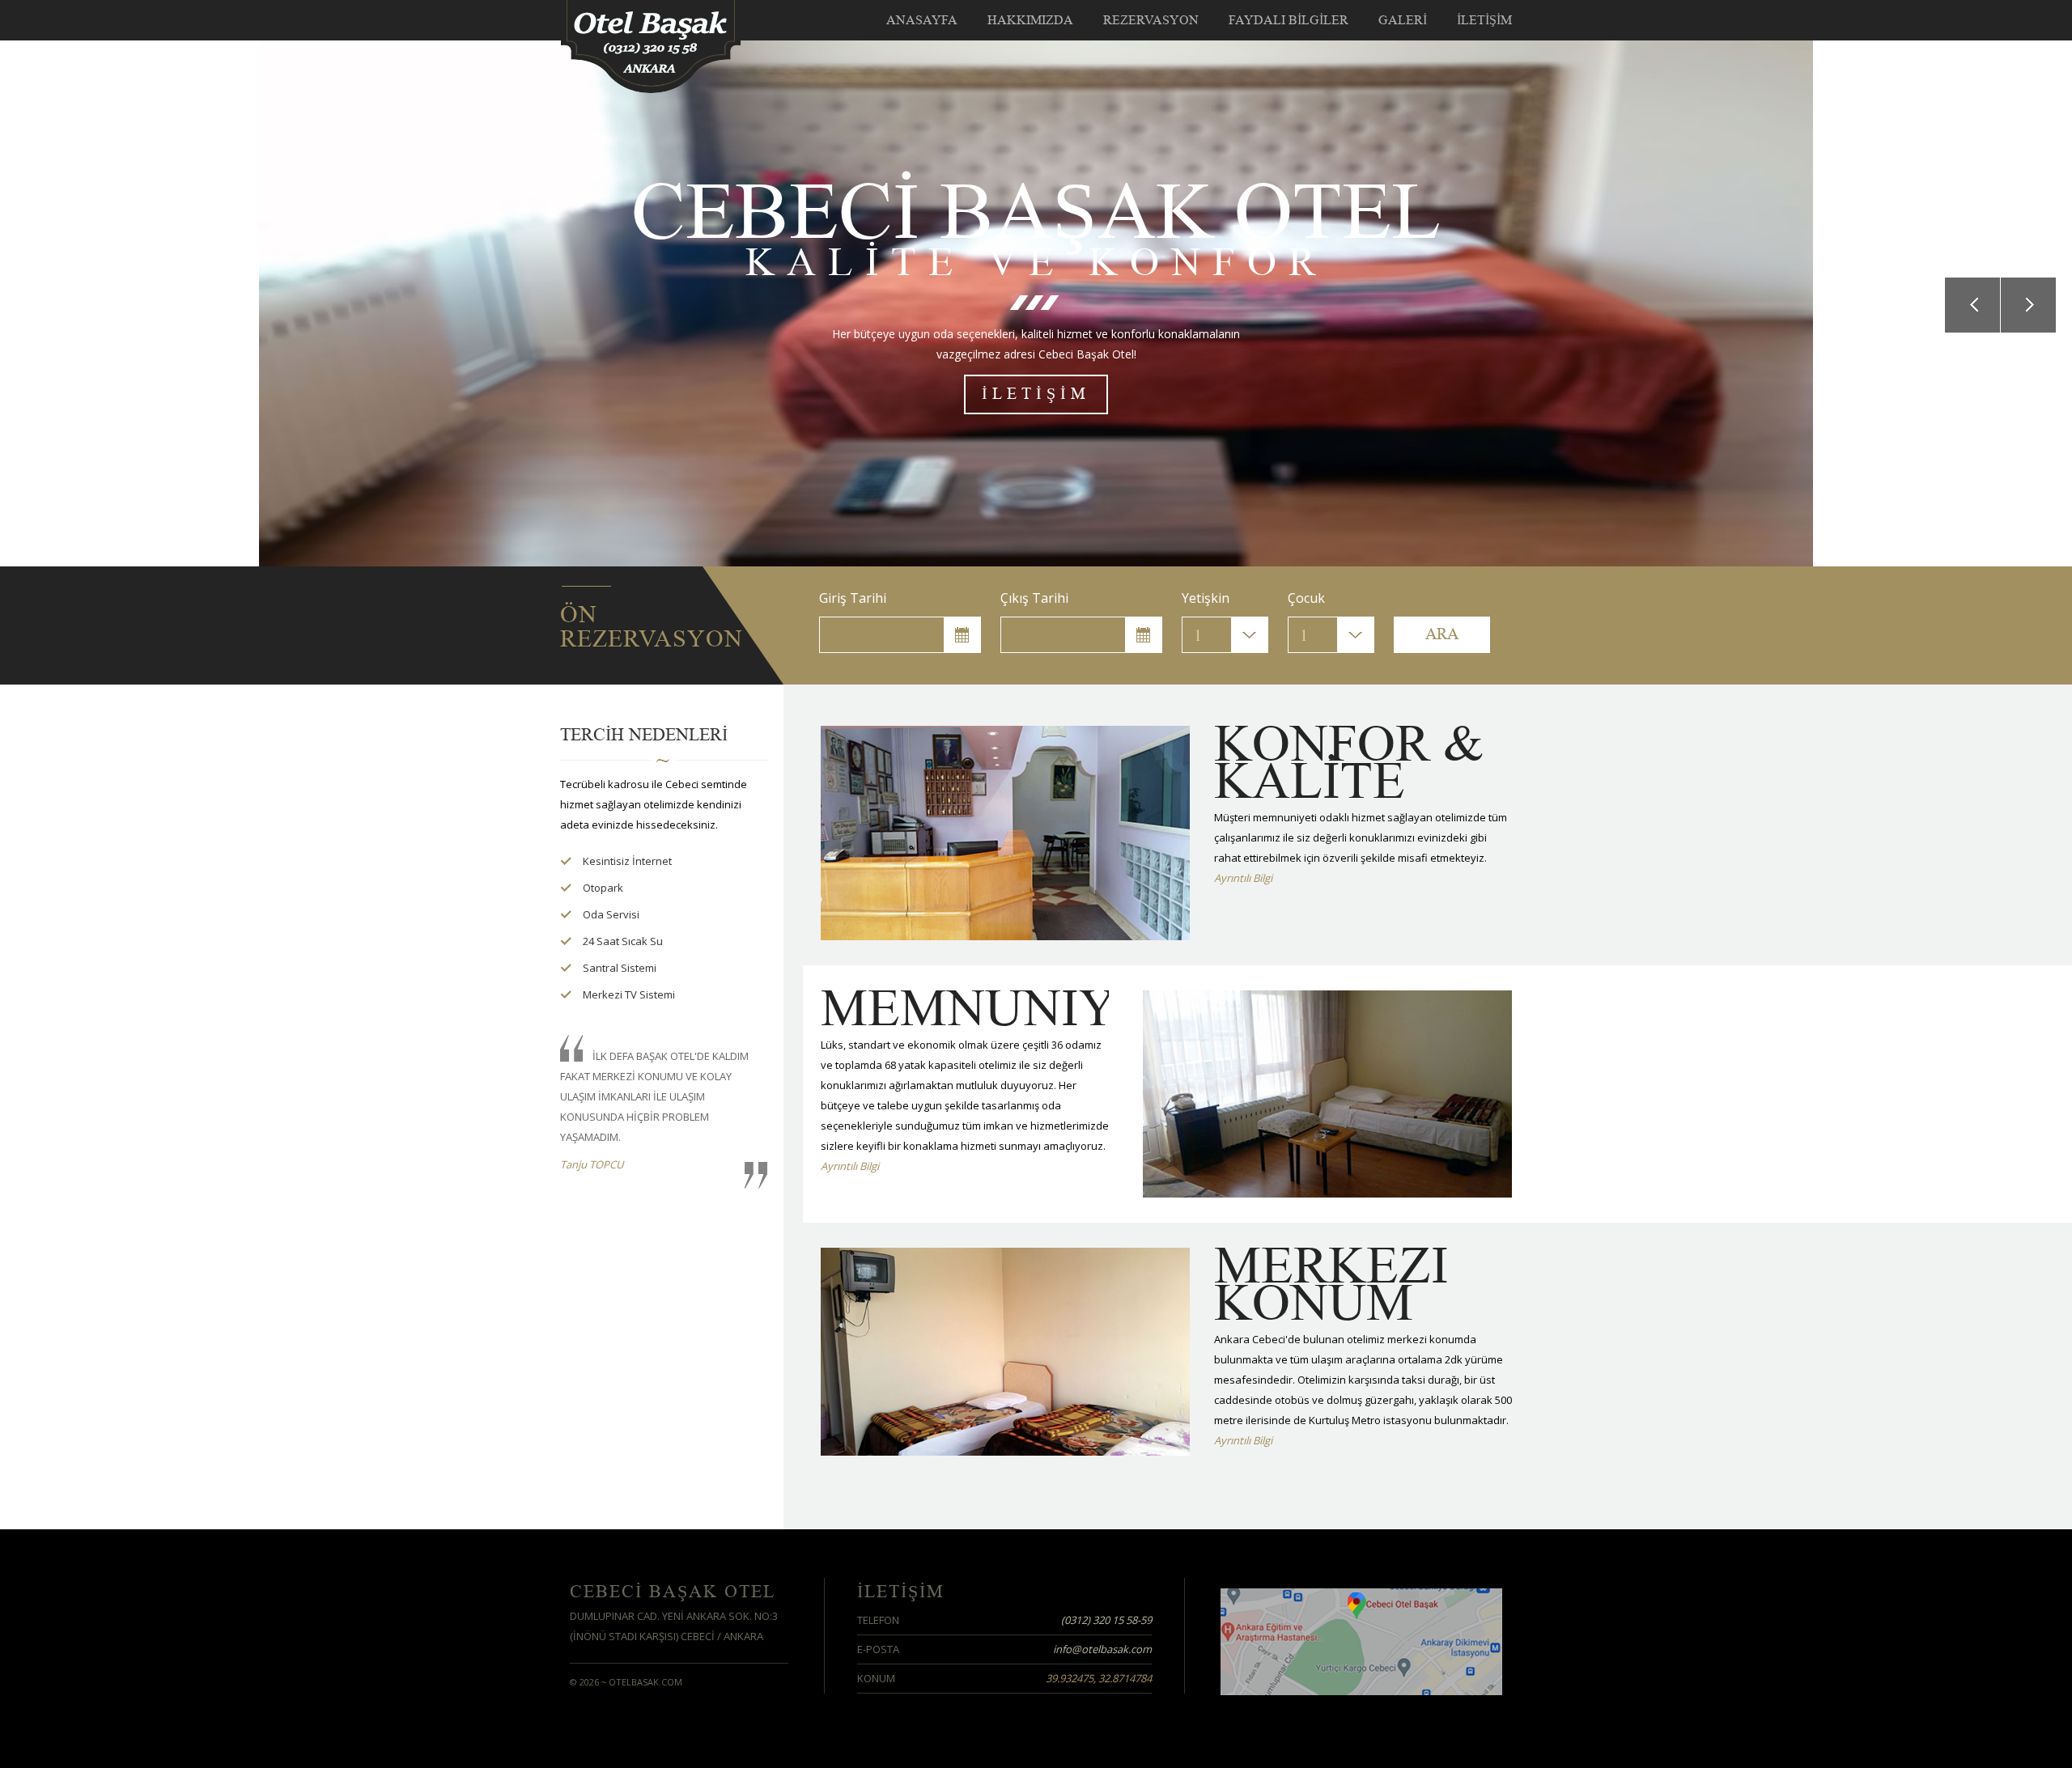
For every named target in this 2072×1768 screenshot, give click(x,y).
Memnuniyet (1001, 1009)
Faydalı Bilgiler (1289, 20)
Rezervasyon (1151, 20)
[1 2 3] (1225, 635)
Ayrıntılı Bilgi (1243, 878)
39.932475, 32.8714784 (1099, 1678)
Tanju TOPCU (592, 1164)
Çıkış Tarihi (1034, 598)
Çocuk (1306, 598)
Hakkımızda (1030, 20)
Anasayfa (922, 20)
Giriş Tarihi (853, 598)
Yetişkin (1206, 598)
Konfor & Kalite (1349, 763)
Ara (1442, 634)
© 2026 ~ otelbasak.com (626, 1682)
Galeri (1403, 20)
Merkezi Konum (1331, 1285)
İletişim (1484, 20)
